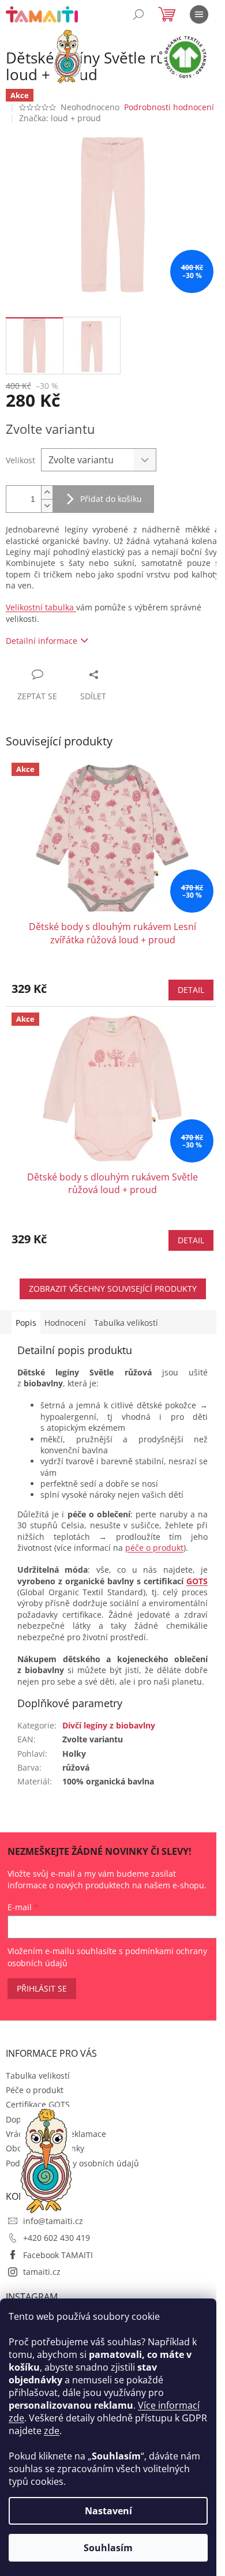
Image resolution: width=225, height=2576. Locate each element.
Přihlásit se (42, 1988)
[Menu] (199, 14)
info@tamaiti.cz (53, 2221)
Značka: (60, 118)
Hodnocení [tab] (65, 1323)
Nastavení (108, 2511)
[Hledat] (138, 14)
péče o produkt (154, 1548)
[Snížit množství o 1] (47, 506)
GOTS (197, 1581)
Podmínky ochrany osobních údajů (72, 2163)
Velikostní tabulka (41, 607)
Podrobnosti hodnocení (169, 107)
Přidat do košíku (111, 499)
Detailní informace (42, 641)
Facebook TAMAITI (58, 2255)
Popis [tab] (26, 1323)
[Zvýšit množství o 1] (47, 492)
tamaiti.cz (42, 2272)
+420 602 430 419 (57, 2238)
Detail (191, 990)
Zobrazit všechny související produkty (113, 1289)
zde (52, 2431)
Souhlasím (108, 2548)
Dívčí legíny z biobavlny (109, 1725)
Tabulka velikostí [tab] (126, 1323)
